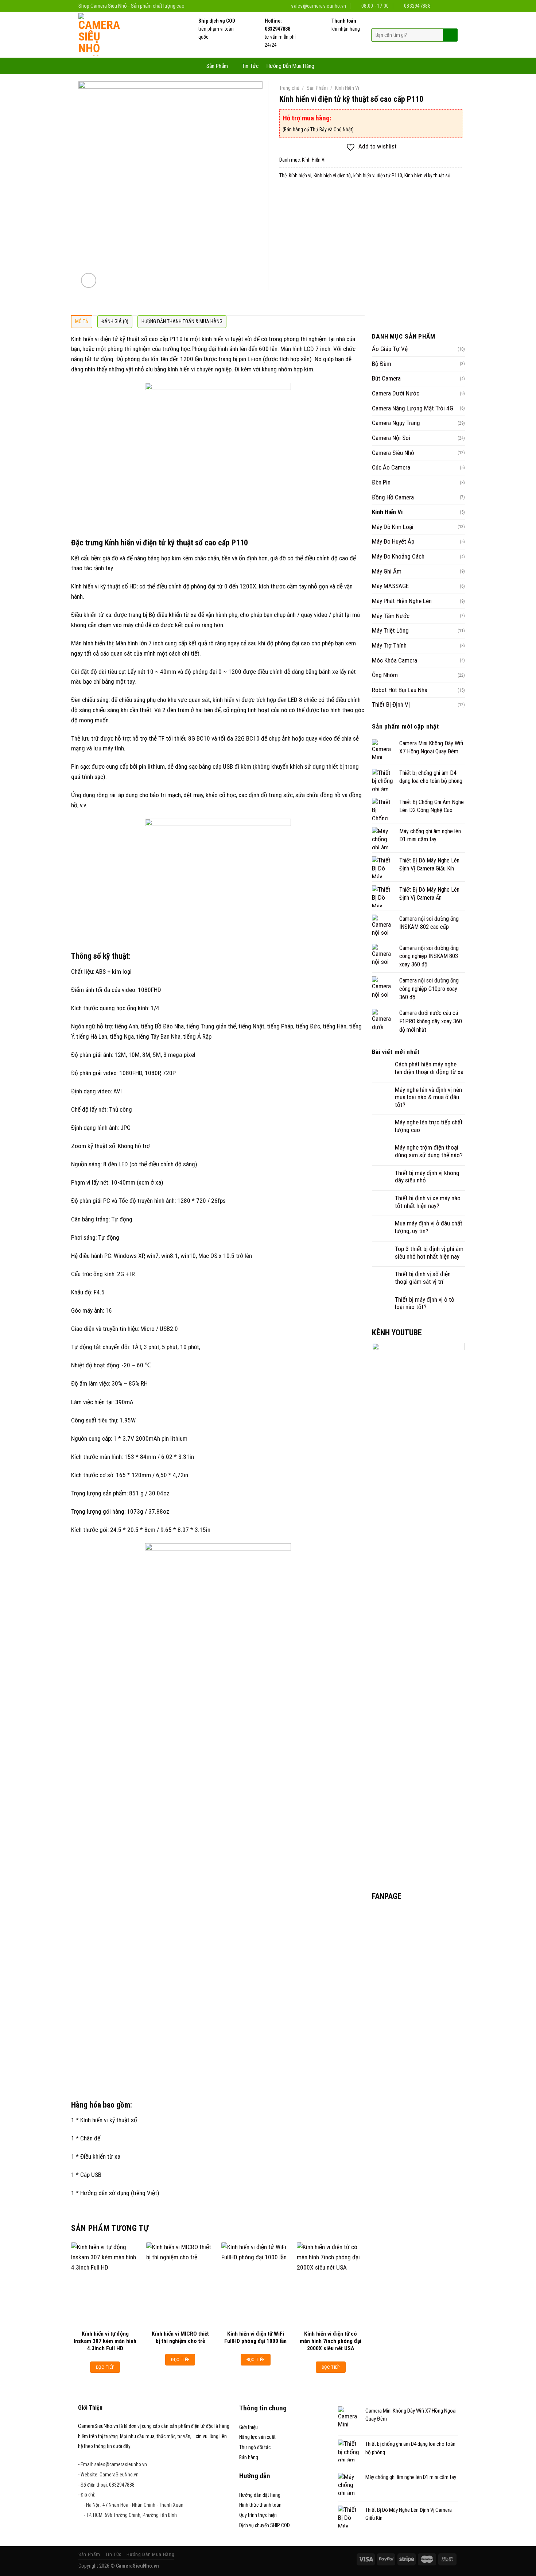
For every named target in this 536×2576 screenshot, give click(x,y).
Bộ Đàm (382, 364)
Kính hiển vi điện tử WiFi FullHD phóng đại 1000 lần (255, 2337)
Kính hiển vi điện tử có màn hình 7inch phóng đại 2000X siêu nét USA (331, 2341)
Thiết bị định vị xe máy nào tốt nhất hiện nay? (428, 1202)
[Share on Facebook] (287, 195)
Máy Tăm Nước (391, 616)
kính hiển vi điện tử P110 (378, 175)
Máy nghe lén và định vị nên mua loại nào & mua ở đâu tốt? (428, 1097)
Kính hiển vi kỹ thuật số (427, 175)
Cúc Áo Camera (391, 467)
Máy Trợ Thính (389, 645)
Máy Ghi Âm (387, 571)
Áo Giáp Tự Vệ (390, 349)
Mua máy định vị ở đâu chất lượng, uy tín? (429, 1227)
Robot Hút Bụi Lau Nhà (400, 690)
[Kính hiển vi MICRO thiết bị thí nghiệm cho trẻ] (180, 2284)
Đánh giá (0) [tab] (115, 321)
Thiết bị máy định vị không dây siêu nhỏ (427, 1177)
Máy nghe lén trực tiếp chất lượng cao (429, 1126)
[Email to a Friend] (301, 195)
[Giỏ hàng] (326, 65)
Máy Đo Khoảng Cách (398, 556)
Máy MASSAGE (390, 586)
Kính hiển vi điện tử (332, 175)
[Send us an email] (446, 6)
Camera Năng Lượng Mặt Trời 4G (413, 408)
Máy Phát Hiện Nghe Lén (402, 601)
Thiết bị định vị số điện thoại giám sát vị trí (423, 1278)
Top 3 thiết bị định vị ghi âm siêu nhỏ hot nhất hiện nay (429, 1253)
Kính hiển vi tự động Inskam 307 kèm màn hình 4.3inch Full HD (105, 2341)
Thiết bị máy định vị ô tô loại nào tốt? (425, 1303)
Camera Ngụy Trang (396, 423)
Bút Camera (386, 378)
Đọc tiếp (105, 2367)
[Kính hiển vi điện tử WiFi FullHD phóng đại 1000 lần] (255, 2284)
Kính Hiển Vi (347, 88)
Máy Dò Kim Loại (393, 527)
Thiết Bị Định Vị (391, 704)
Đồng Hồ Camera (393, 497)
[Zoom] (89, 281)
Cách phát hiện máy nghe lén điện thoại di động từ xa (429, 1068)
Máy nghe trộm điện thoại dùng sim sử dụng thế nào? (429, 1151)
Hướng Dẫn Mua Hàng (290, 66)
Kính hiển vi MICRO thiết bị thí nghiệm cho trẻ (180, 2337)
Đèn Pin (381, 482)
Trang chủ (289, 88)
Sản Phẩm (217, 66)
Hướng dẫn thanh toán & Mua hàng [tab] (182, 321)
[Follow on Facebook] (439, 6)
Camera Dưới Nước (396, 393)
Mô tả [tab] (82, 321)
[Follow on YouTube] (454, 6)
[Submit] (450, 35)
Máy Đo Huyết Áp (393, 541)
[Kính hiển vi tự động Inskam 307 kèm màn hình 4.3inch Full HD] (105, 2284)
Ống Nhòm (385, 675)
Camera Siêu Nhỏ (393, 453)
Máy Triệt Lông (390, 630)
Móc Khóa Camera (395, 660)
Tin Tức (250, 66)
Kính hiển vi (300, 175)
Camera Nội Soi (391, 438)
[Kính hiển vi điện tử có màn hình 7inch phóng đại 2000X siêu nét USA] (331, 2284)
